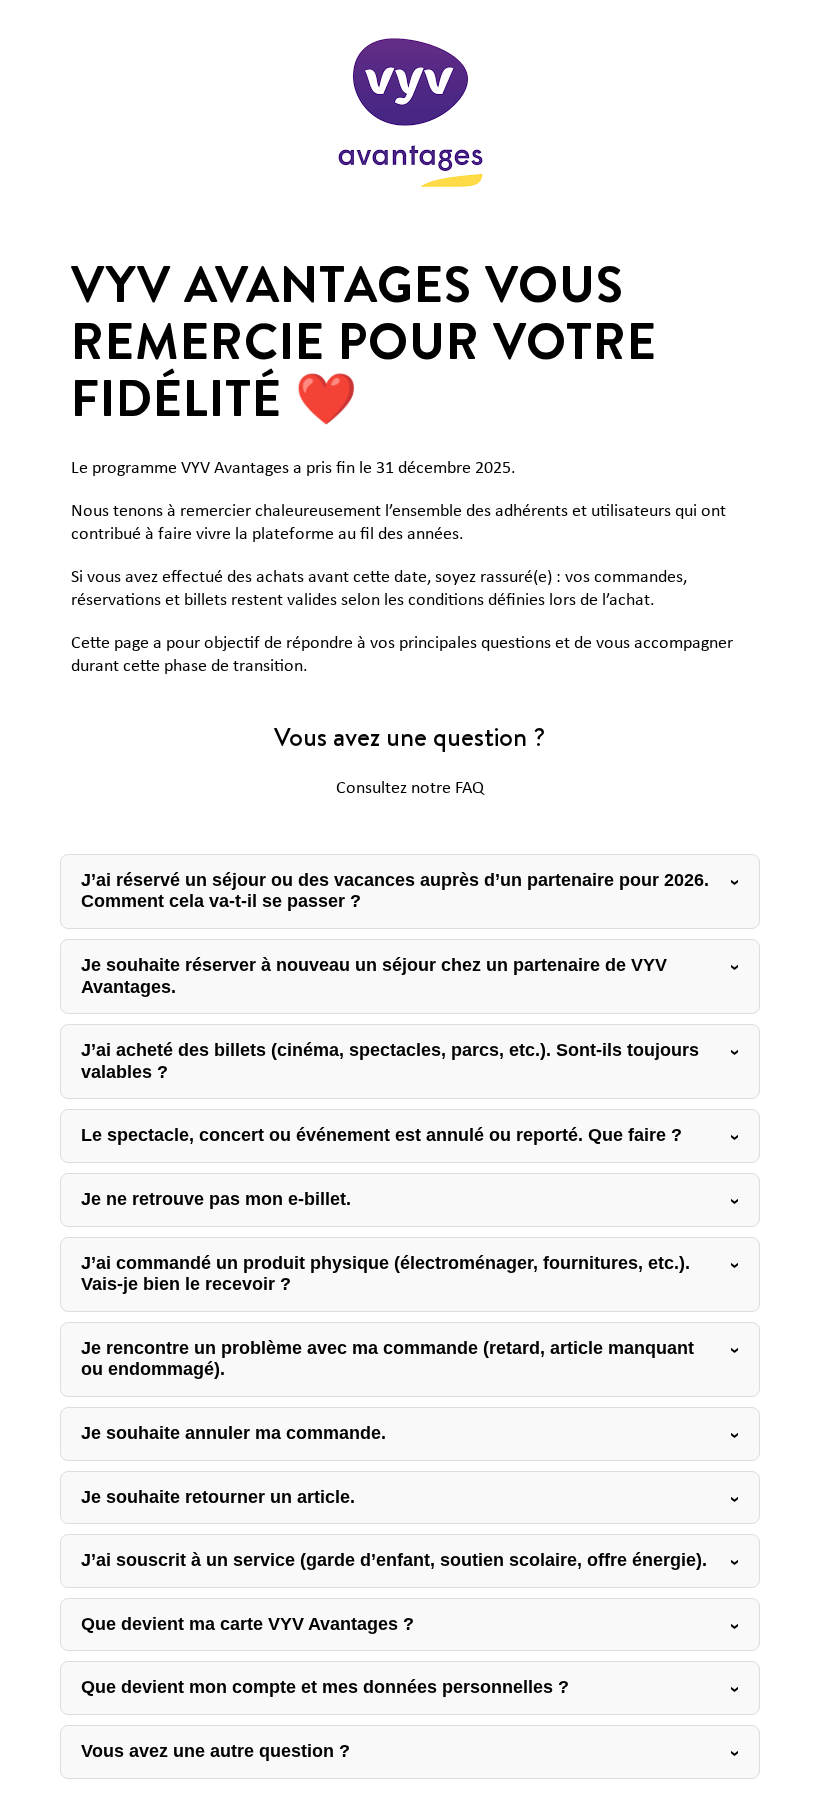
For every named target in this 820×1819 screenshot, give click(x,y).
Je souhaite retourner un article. (218, 1497)
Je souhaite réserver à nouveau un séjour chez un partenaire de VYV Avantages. (374, 976)
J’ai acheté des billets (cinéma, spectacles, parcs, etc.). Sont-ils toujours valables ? (390, 1061)
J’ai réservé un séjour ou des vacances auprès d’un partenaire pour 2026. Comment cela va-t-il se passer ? (395, 891)
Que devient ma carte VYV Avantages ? (247, 1624)
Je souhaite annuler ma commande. (233, 1433)
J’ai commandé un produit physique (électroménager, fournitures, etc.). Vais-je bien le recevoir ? (385, 1274)
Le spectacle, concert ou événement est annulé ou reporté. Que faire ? (381, 1135)
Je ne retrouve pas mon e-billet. (216, 1199)
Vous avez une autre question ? (215, 1751)
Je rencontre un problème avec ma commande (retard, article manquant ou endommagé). (387, 1359)
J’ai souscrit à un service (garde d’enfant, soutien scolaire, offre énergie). (394, 1560)
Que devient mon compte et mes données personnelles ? (325, 1687)
